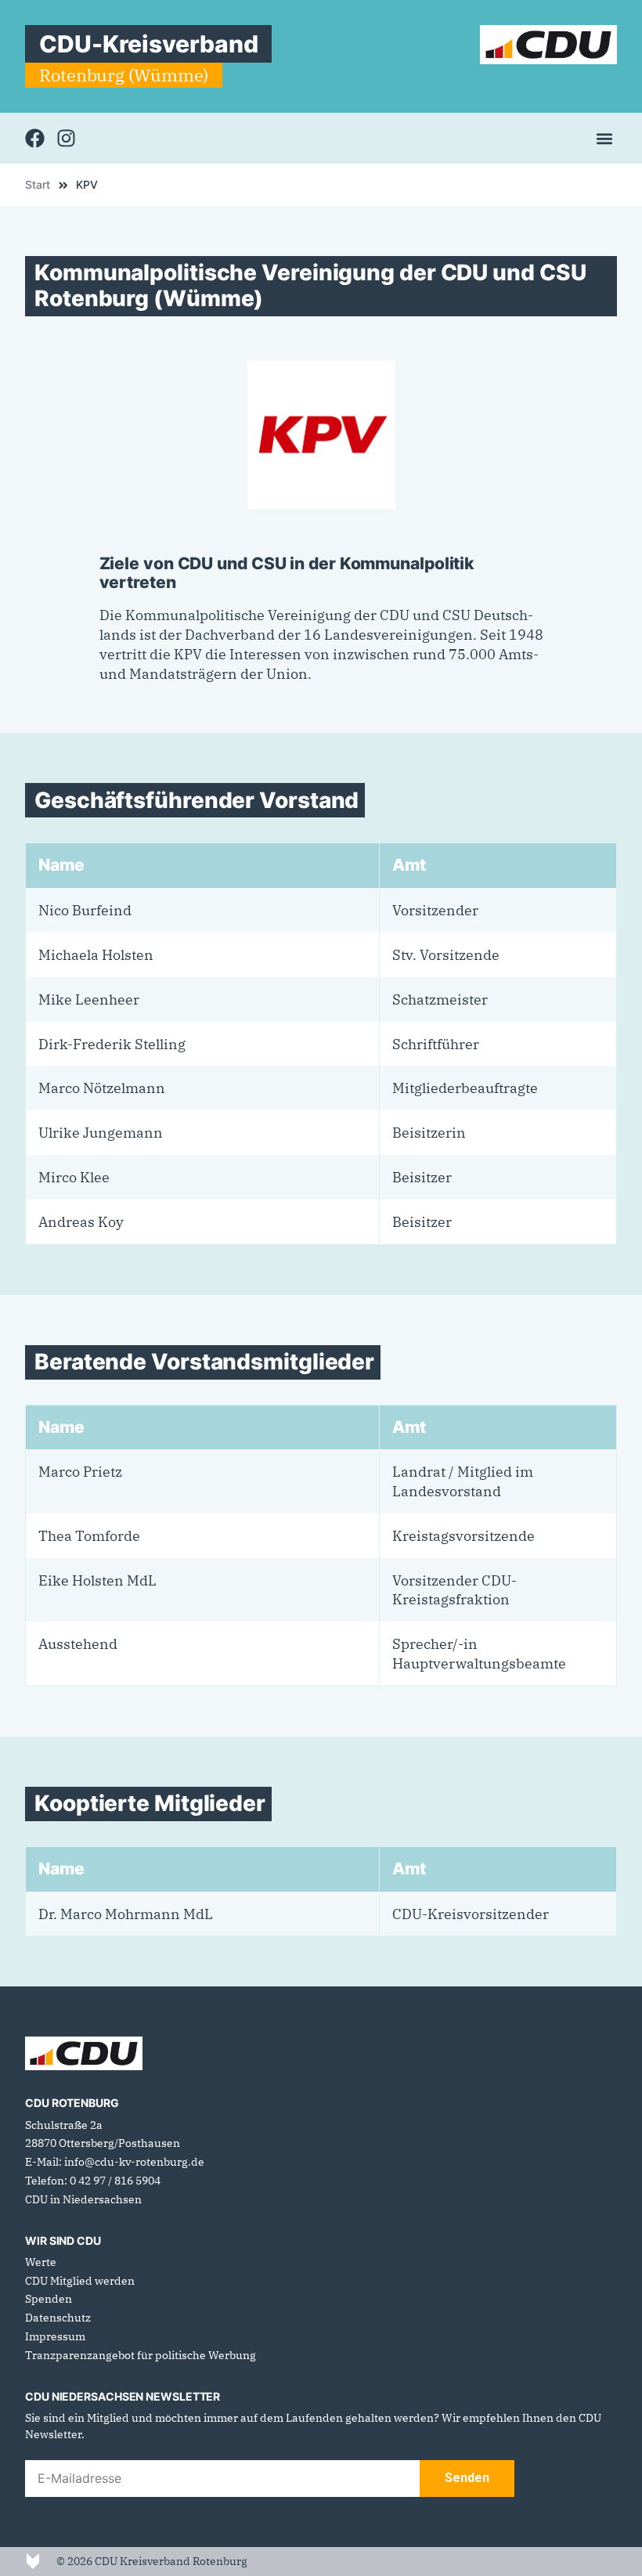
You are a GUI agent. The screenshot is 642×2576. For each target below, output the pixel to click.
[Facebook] (35, 138)
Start (38, 185)
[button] (604, 138)
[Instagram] (66, 138)
